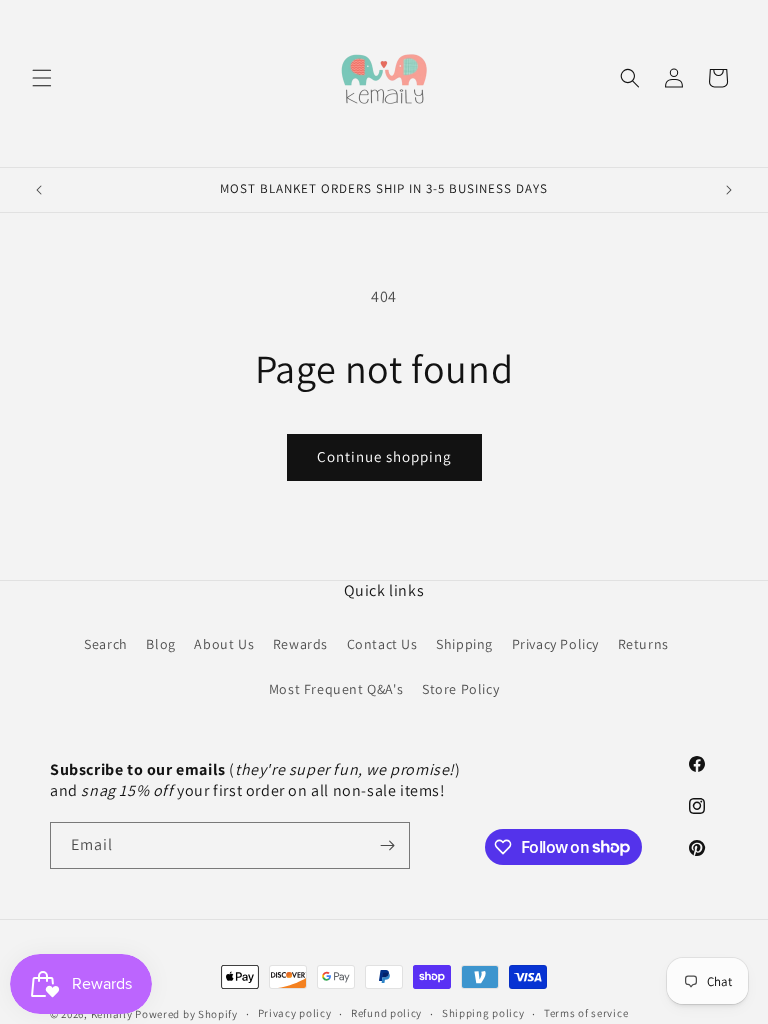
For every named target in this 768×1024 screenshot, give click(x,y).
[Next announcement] (729, 190)
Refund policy (386, 1013)
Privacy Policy (555, 644)
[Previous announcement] (39, 190)
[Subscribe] (387, 845)
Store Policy (460, 689)
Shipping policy (483, 1013)
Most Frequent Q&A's (336, 689)
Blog (160, 644)
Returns (643, 644)
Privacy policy (295, 1013)
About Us (224, 644)
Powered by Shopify (186, 1014)
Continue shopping (384, 456)
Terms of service (586, 1013)
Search (106, 644)
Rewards (300, 644)
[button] (42, 78)
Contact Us (382, 644)
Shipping (464, 644)
